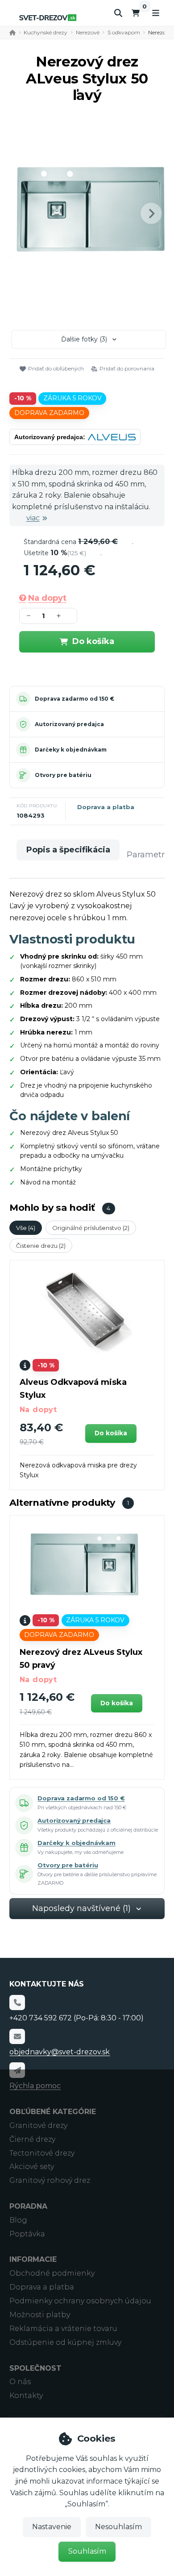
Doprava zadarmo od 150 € (75, 699)
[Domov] (48, 18)
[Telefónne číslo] (17, 2003)
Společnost (35, 2368)
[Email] (17, 2036)
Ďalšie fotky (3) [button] (84, 339)
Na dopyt (47, 598)
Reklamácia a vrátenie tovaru (63, 2329)
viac (33, 518)
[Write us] (17, 2070)
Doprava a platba (106, 807)
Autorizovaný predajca (69, 724)
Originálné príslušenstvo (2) (91, 1228)
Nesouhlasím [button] (118, 2527)
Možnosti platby (40, 2315)
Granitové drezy (38, 2125)
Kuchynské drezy (46, 32)
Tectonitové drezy (42, 2153)
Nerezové (88, 32)
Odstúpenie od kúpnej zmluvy (65, 2342)
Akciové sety (32, 2167)
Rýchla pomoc (35, 2086)
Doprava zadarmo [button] (49, 413)
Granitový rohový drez (50, 2180)
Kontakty (26, 2395)
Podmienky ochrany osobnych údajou (80, 2301)
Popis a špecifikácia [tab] (68, 850)
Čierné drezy (32, 2139)
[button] (151, 213)
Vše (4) (26, 1228)
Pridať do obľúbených (56, 368)
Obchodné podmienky (52, 2273)
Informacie (33, 2259)
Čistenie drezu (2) (41, 1246)
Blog (18, 2220)
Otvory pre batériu (63, 775)
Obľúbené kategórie (53, 2112)
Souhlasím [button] (87, 2551)
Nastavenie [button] (52, 2527)
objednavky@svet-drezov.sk (60, 2052)
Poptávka (27, 2234)
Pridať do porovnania (127, 368)
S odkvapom (124, 32)
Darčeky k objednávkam (71, 750)
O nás (20, 2382)
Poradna (28, 2206)
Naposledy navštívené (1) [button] (81, 1908)
